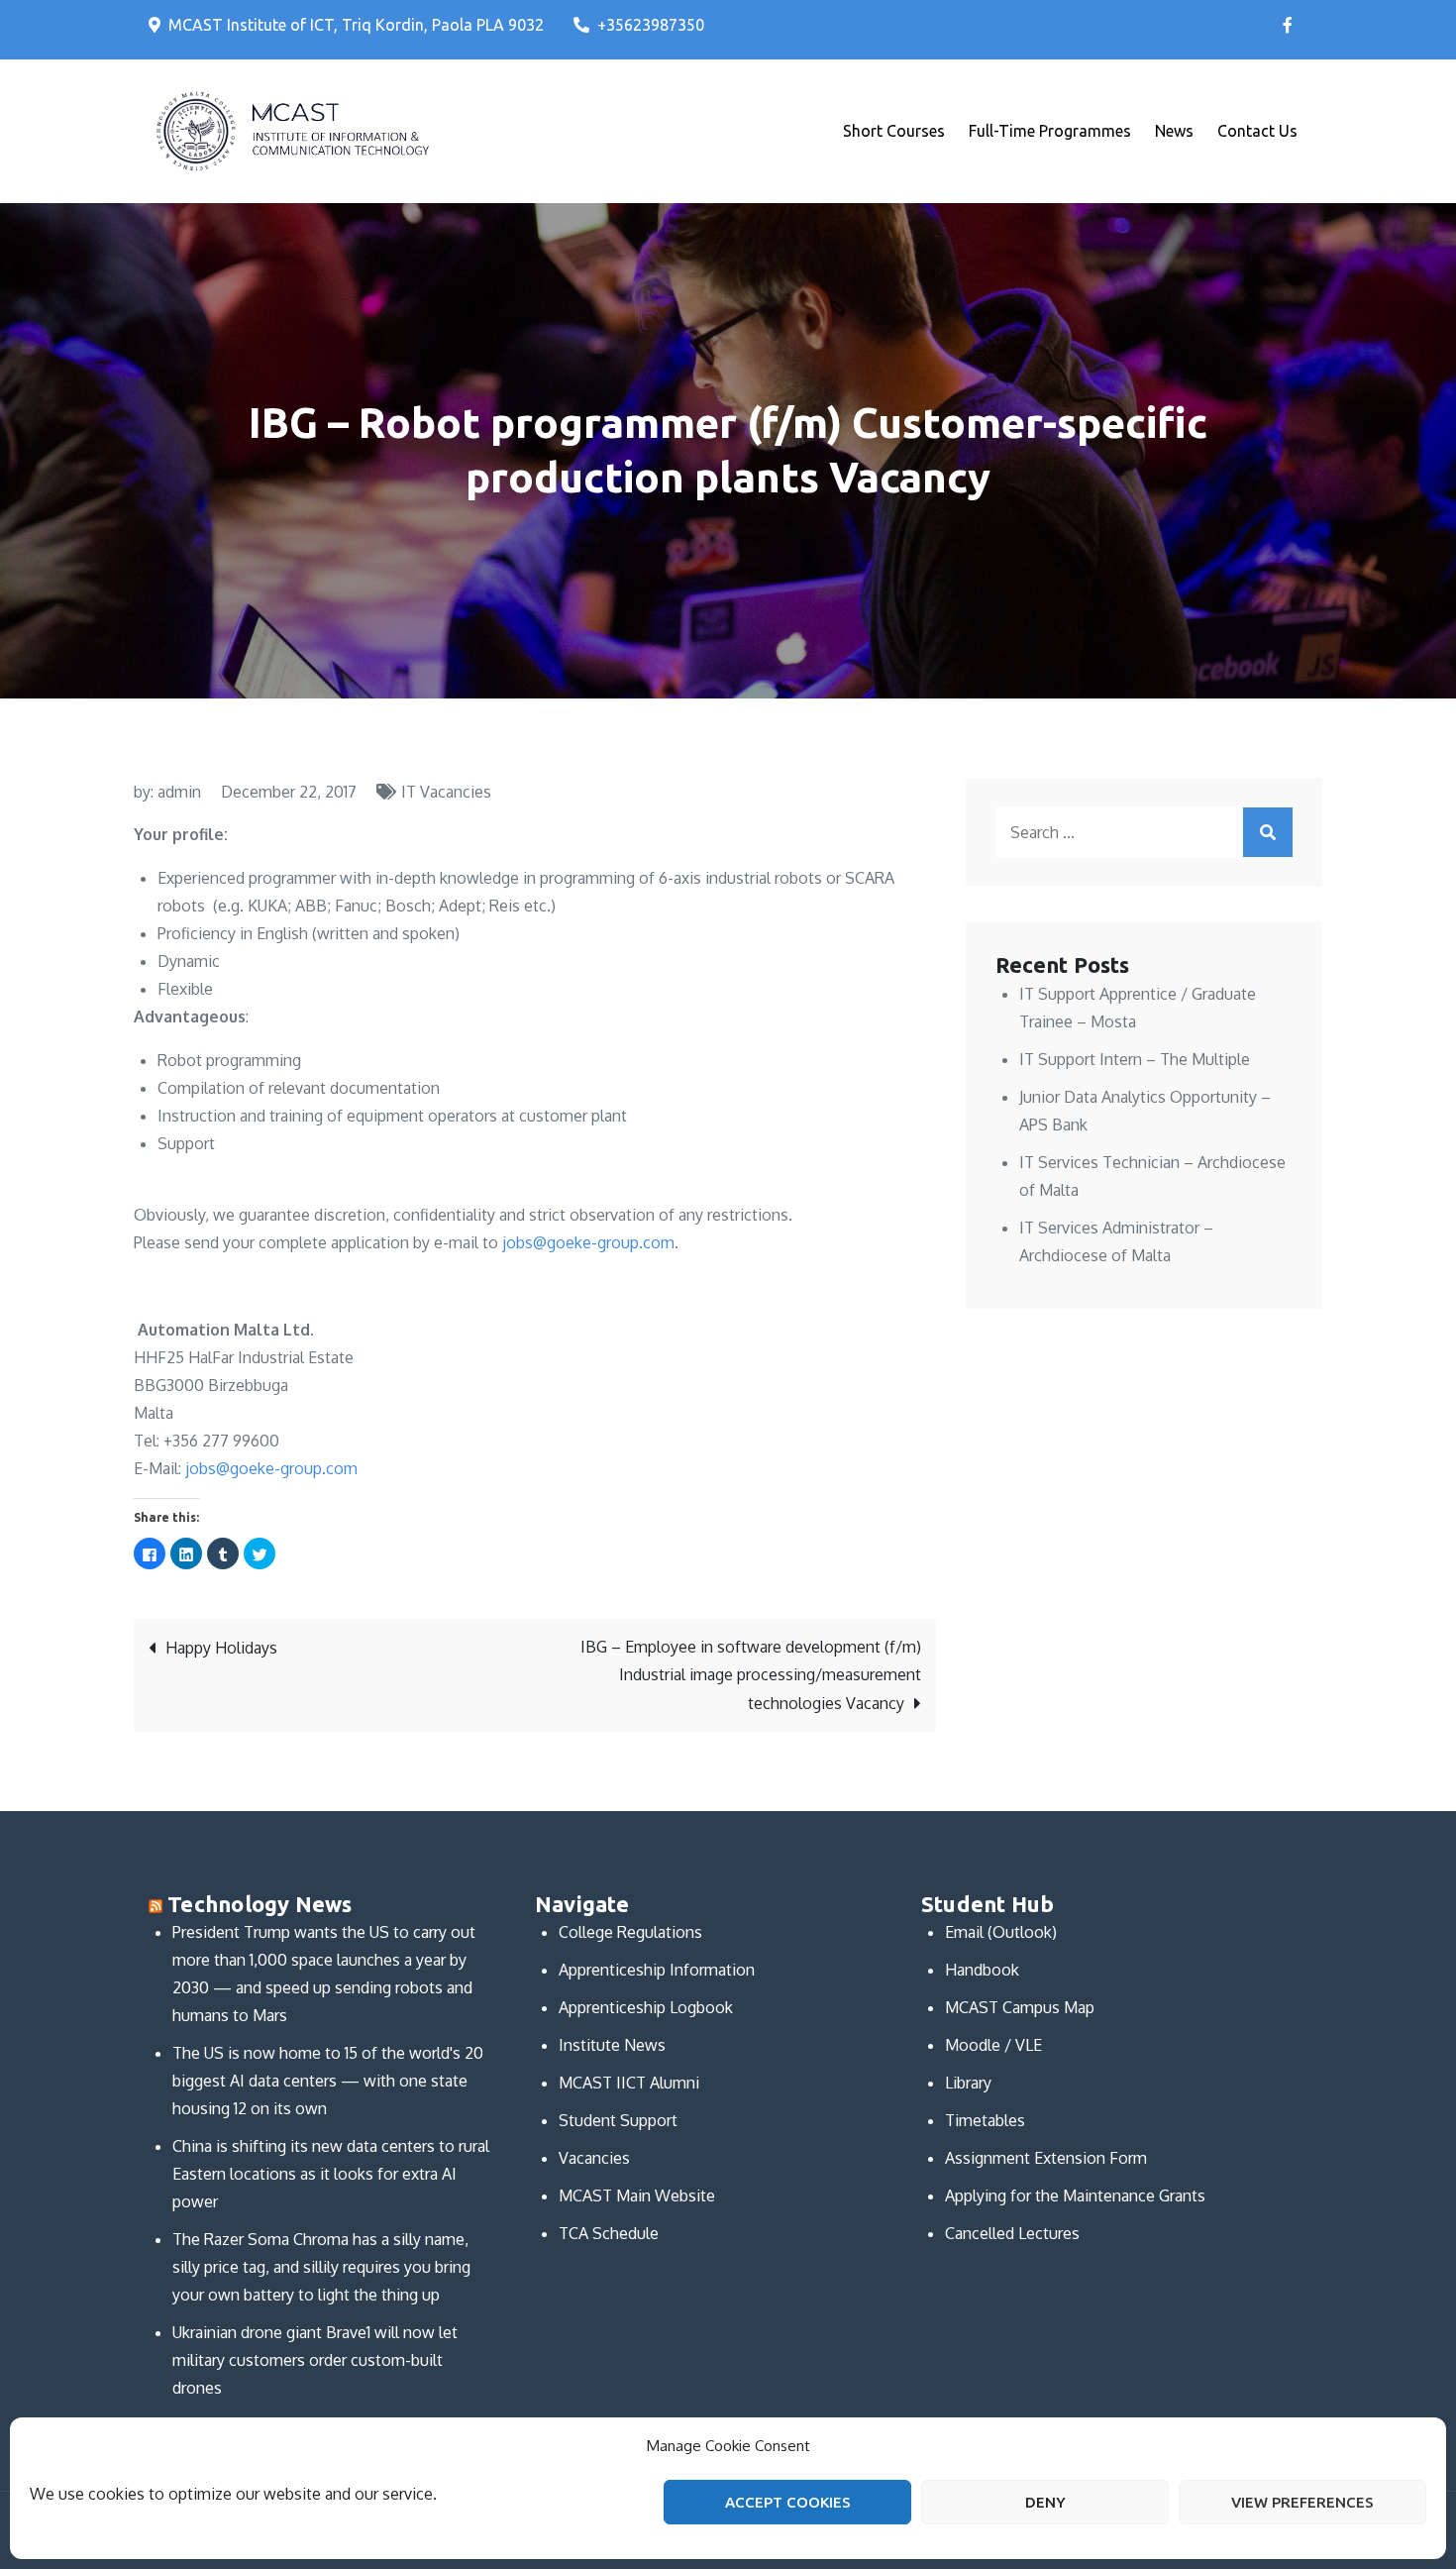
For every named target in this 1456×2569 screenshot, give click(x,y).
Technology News (260, 1904)
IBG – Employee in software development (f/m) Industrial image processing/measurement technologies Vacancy (751, 1675)
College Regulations (630, 1932)
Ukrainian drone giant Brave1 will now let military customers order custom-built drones (315, 2360)
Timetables (985, 2120)
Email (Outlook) (1001, 1932)
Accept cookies (788, 2502)
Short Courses (894, 131)
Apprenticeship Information (657, 1970)
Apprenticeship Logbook (646, 2007)
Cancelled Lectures (1012, 2233)
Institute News (612, 2045)
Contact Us (1257, 131)
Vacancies (594, 2158)
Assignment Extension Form (1046, 2158)
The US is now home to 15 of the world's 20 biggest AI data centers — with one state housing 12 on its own (328, 2081)
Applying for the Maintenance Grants (1075, 2195)
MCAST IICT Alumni (629, 2083)
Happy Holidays (221, 1648)
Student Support (618, 2120)
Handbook (982, 1970)
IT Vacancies (446, 792)
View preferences (1302, 2502)
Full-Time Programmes (1050, 131)
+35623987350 (651, 25)
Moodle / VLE (993, 2045)
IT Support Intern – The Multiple (1135, 1059)
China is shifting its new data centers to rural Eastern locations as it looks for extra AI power (331, 2174)
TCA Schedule (609, 2233)
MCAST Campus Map (1020, 2007)
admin (179, 792)
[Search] (1268, 832)
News (1174, 131)
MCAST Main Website (637, 2195)
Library (968, 2083)
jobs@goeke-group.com (588, 1242)
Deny (1045, 2502)
